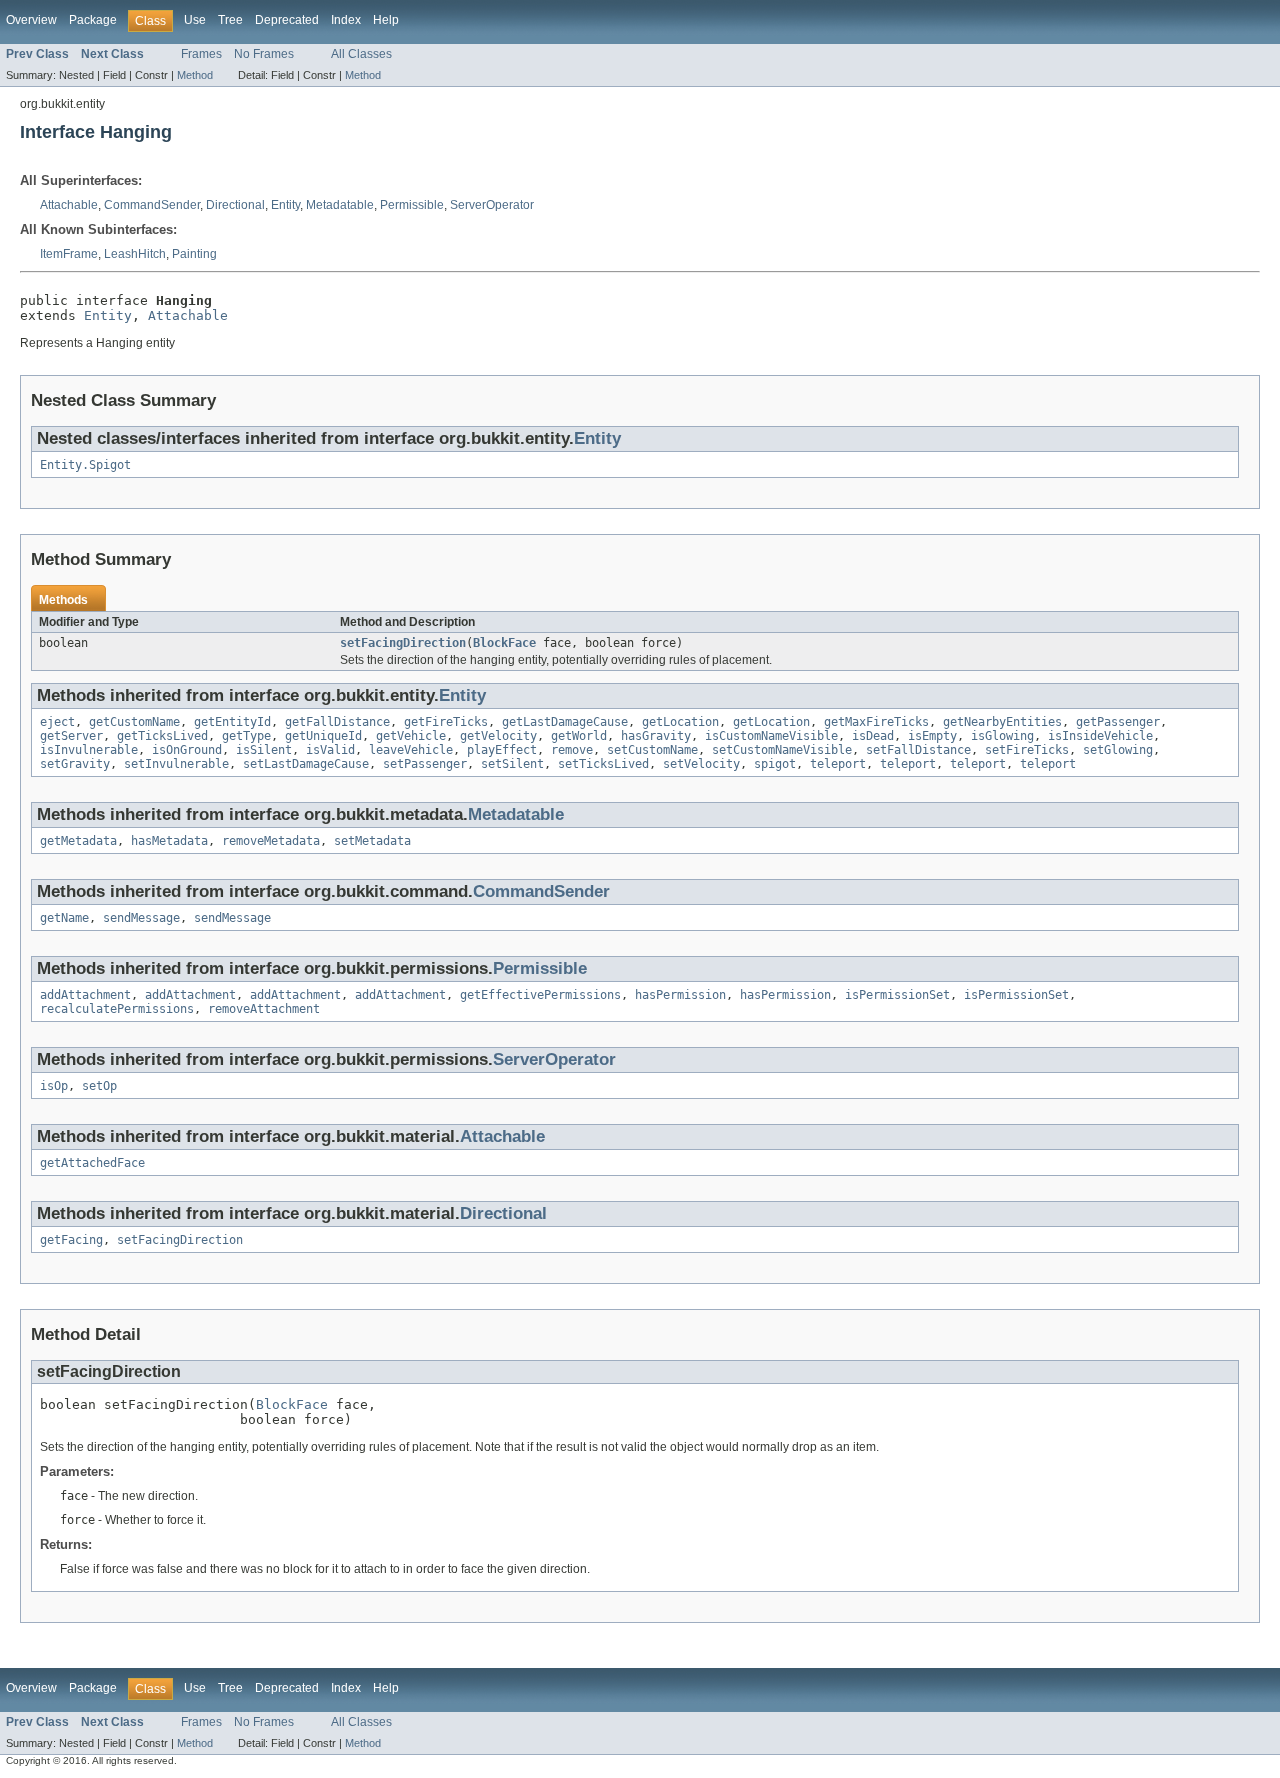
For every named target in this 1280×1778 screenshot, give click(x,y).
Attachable (69, 205)
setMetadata (372, 841)
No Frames (264, 54)
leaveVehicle (411, 750)
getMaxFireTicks (876, 722)
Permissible (412, 205)
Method (195, 75)
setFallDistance (918, 750)
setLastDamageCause (306, 764)
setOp (99, 1086)
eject (57, 722)
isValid (330, 750)
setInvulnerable (176, 764)
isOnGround (187, 750)
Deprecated (287, 20)
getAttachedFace (92, 1163)
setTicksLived (603, 764)
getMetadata (78, 841)
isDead (873, 736)
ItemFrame (69, 254)
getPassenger (1118, 722)
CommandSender (152, 205)
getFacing (71, 1240)
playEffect (502, 750)
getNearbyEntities (1002, 722)
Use (195, 20)
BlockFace (504, 643)
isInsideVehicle (1100, 736)
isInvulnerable (89, 750)
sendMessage (141, 918)
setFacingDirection (403, 643)
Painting (194, 254)
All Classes (361, 54)
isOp (54, 1086)
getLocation (680, 722)
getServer (71, 736)
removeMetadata (271, 841)
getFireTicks (446, 722)
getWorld (579, 736)
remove (572, 750)
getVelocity (498, 736)
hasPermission (680, 995)
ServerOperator (492, 205)
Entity (285, 205)
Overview (31, 20)
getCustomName (134, 722)
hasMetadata (169, 841)
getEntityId (232, 722)
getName (64, 918)
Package (93, 20)
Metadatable (340, 205)
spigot (775, 764)
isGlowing (1002, 736)
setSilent (512, 764)
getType (246, 736)
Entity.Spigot (85, 465)
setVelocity (701, 764)
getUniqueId (323, 736)
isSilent (264, 750)
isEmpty (932, 736)
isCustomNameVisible (771, 736)
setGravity (75, 764)
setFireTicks (1027, 750)
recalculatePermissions (117, 1009)
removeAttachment (264, 1009)
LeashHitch (135, 254)
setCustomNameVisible (782, 750)
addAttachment (85, 995)
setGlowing (1118, 750)
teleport (838, 764)
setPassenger (425, 764)
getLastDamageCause (565, 722)
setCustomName (652, 750)
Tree (230, 20)
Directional (235, 205)
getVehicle (411, 736)
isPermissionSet (897, 995)
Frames (201, 54)
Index (346, 20)
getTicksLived (162, 736)
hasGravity (656, 736)
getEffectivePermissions (540, 995)
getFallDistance (337, 722)
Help (386, 20)
